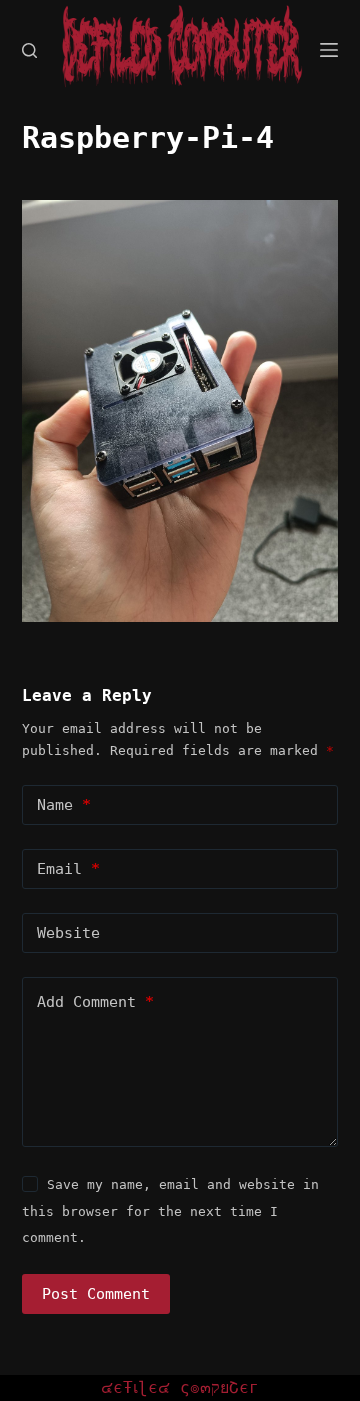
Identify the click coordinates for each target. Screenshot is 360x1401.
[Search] (29, 50)
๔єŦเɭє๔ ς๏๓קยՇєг (180, 1387)
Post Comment (96, 1294)
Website (68, 933)
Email (68, 869)
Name (64, 805)
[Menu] (329, 50)
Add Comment (95, 1002)
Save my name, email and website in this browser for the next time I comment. (170, 1211)
